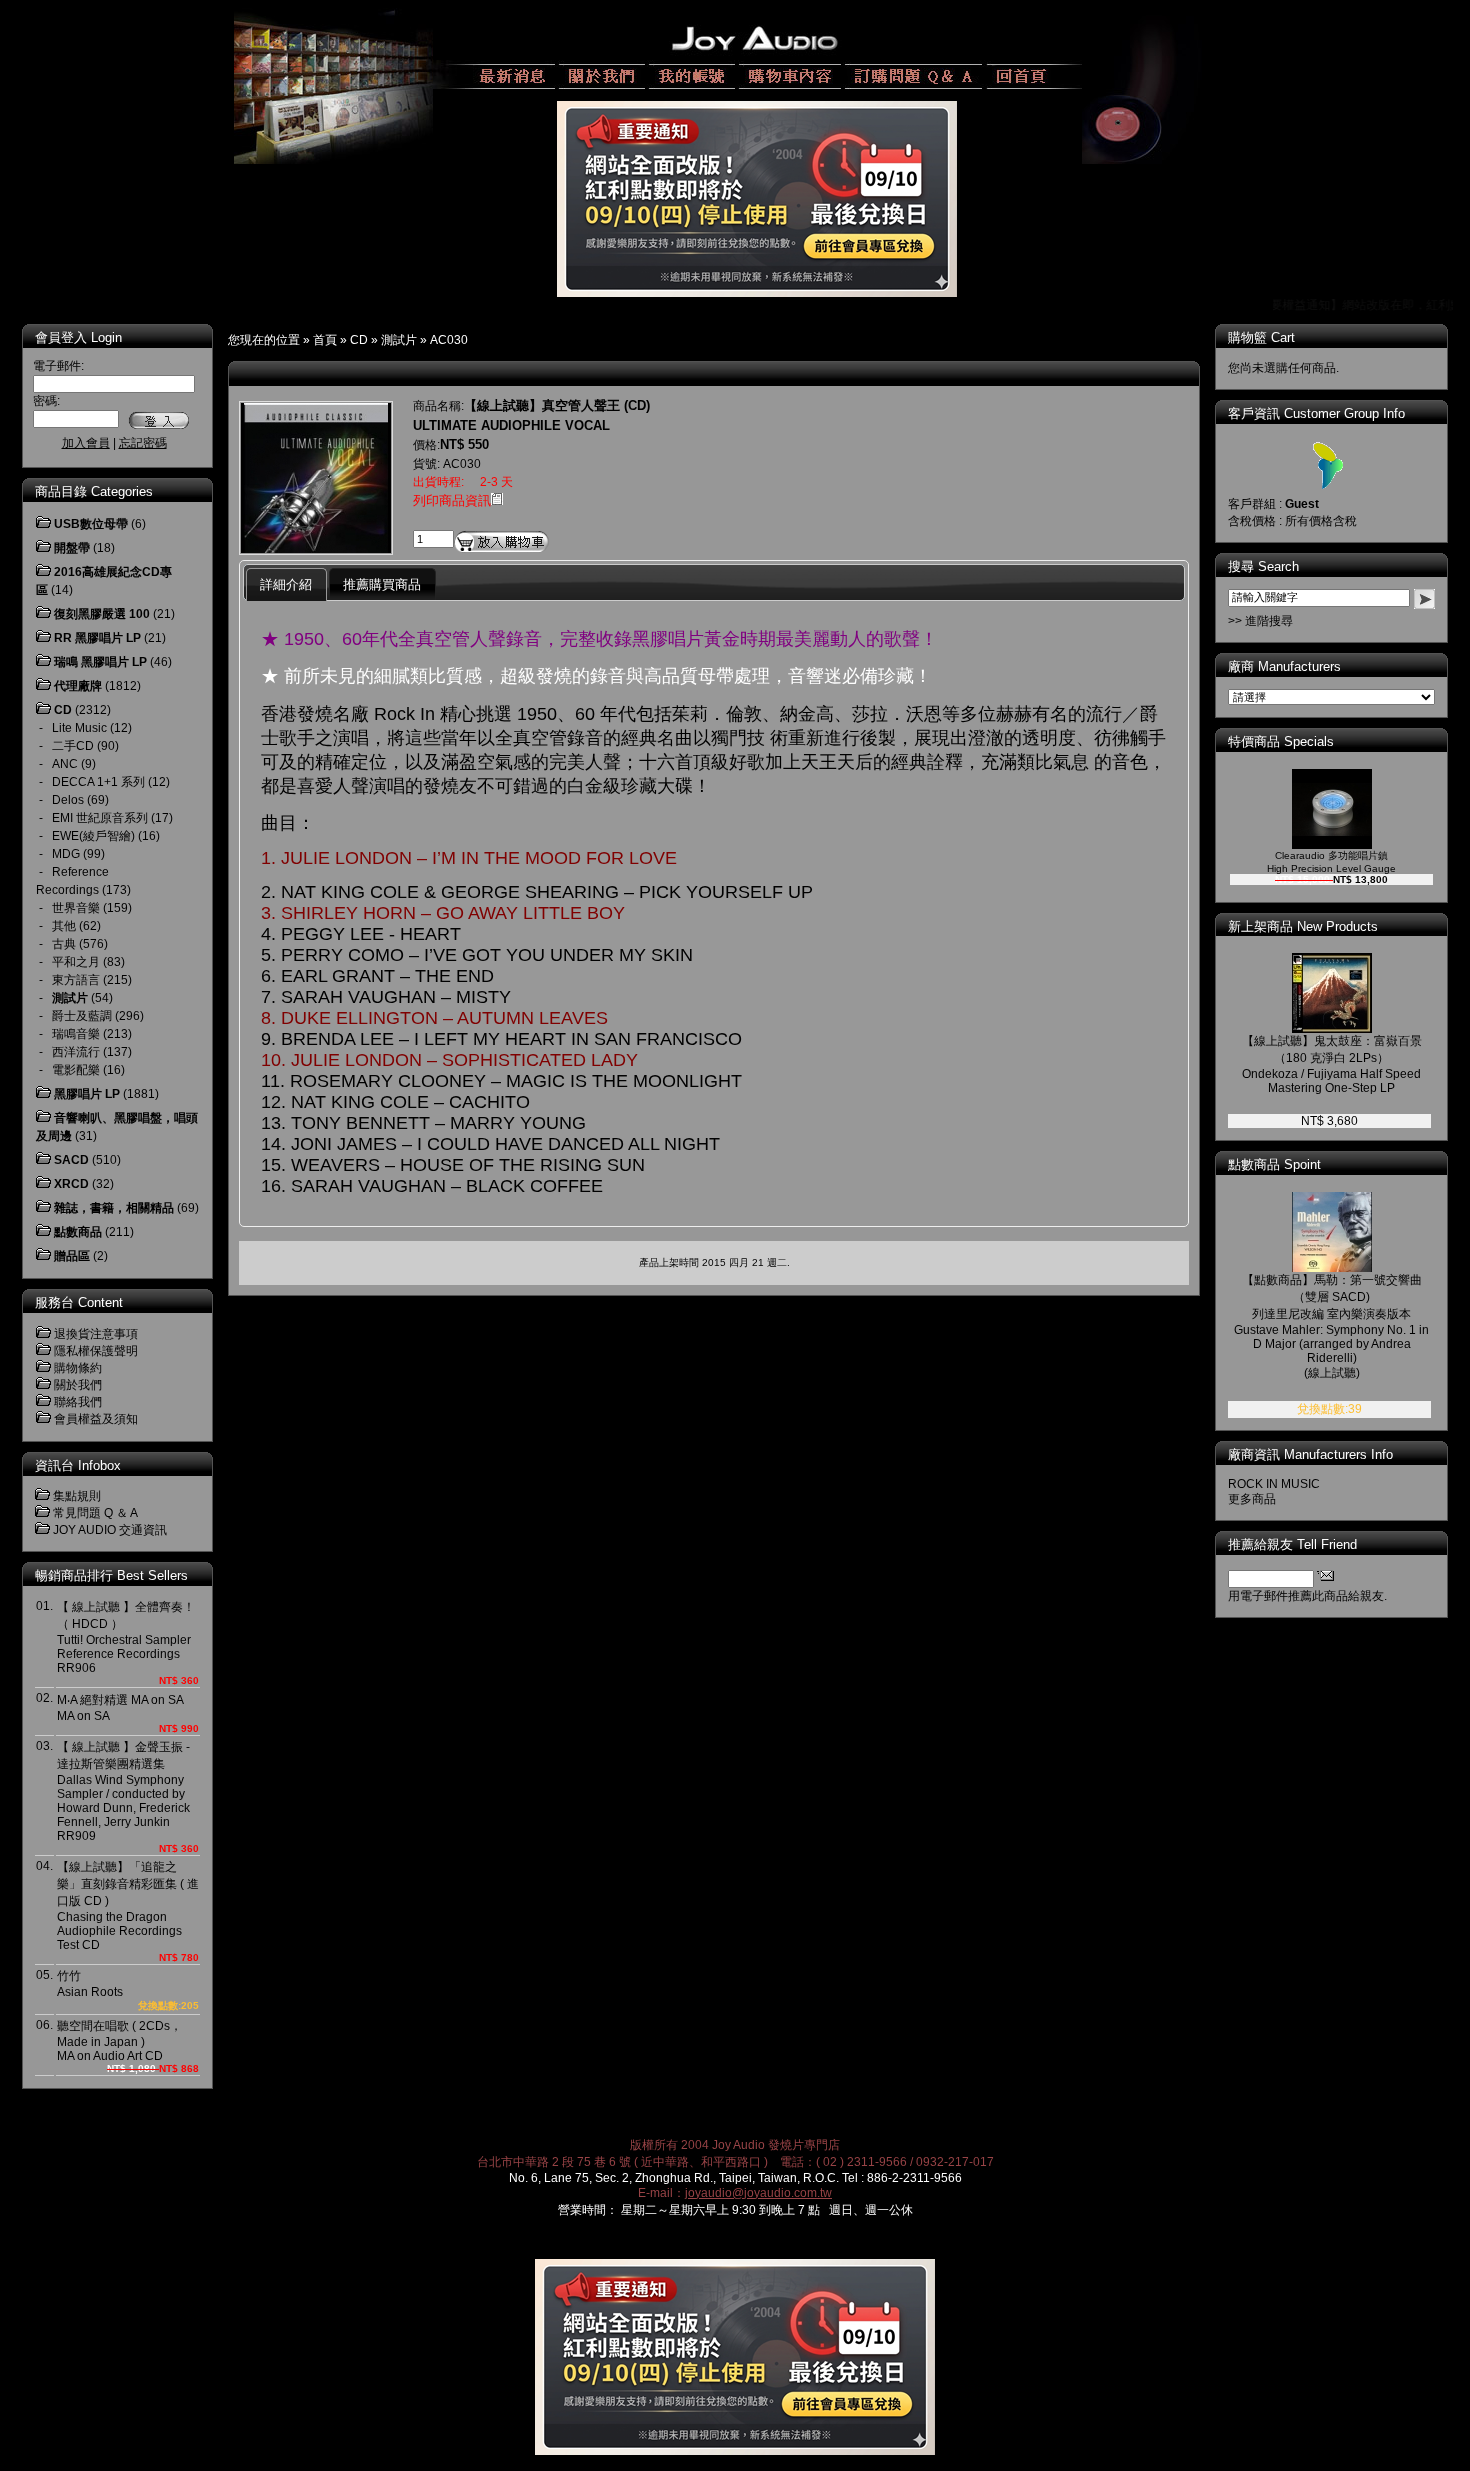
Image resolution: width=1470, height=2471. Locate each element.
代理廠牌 (78, 686)
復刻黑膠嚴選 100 (102, 614)
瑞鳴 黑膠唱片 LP (100, 662)
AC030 (449, 340)
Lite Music (79, 728)
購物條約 (78, 1368)
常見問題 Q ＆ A (95, 1513)
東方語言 (76, 980)
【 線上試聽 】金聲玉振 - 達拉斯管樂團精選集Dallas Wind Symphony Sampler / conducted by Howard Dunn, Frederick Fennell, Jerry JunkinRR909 (123, 1791)
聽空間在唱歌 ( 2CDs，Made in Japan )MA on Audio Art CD (119, 2041)
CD (359, 340)
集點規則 (77, 1496)
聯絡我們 (78, 1402)
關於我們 (78, 1385)
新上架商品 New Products (1303, 926)
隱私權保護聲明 (96, 1351)
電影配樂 (76, 1070)
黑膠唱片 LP (87, 1094)
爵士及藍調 (82, 1016)
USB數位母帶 (91, 524)
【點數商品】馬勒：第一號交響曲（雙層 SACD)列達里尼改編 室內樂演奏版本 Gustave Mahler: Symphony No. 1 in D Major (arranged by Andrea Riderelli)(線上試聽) (1331, 1326)
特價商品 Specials (1281, 741)
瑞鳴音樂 (76, 1034)
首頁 (325, 340)
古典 (64, 944)
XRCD (71, 1184)
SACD (71, 1160)
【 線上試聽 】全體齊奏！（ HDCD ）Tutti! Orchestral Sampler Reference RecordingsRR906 (126, 1637)
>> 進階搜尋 (1260, 621)
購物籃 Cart (1261, 337)
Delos (68, 800)
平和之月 (76, 962)
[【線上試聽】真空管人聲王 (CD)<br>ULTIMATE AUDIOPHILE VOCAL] (316, 549)
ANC (65, 764)
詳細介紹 (286, 584)
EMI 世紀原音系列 (100, 818)
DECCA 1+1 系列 (98, 782)
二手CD (73, 746)
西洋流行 (76, 1052)
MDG (66, 854)
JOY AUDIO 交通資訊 (110, 1530)
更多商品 (1252, 1499)
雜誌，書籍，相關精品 (114, 1208)
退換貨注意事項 (96, 1334)
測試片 (399, 340)
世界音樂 (76, 908)
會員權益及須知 (96, 1419)
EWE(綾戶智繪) (93, 836)
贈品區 (72, 1256)
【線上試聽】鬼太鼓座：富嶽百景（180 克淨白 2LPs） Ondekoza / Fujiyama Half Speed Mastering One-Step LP (1332, 1064)
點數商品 (78, 1232)
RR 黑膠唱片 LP (97, 638)
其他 (64, 926)
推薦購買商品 (382, 584)
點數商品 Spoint (1274, 1164)
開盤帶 (72, 548)
